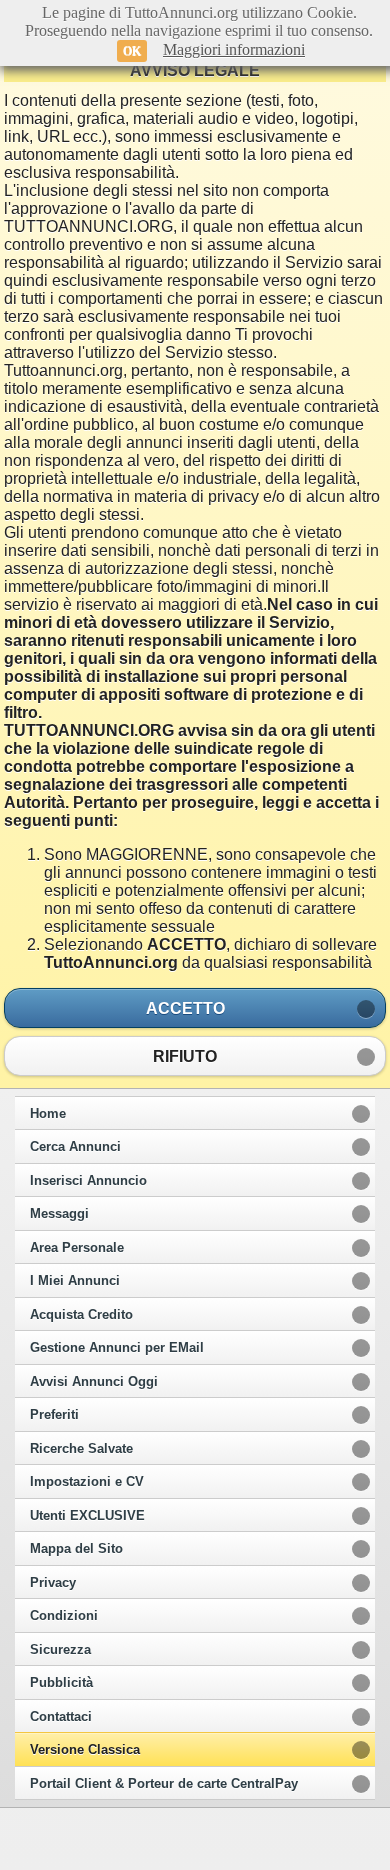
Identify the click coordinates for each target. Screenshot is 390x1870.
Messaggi (59, 1214)
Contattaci (61, 1717)
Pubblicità (61, 1683)
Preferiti (54, 1415)
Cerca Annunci (75, 1147)
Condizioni (64, 1616)
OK (132, 51)
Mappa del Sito (76, 1549)
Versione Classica (85, 1750)
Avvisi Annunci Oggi (94, 1382)
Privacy (53, 1583)
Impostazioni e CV (87, 1482)
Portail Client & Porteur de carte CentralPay (164, 1784)
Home (48, 1114)
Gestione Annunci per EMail (117, 1348)
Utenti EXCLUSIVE (87, 1516)
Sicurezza (60, 1650)
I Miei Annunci (75, 1281)
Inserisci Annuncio (88, 1181)
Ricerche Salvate (81, 1449)
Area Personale (77, 1248)
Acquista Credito (81, 1315)
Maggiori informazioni (234, 49)
